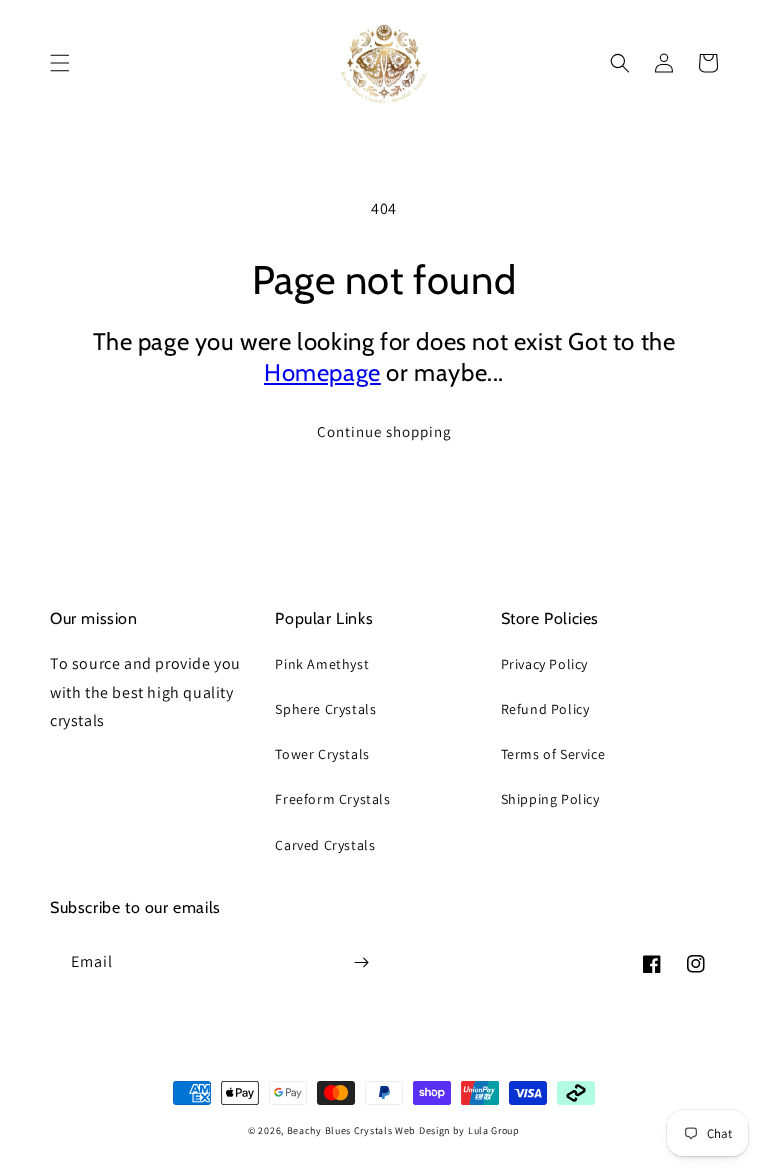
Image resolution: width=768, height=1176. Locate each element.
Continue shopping (384, 431)
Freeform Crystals (332, 799)
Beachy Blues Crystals (341, 1130)
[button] (60, 63)
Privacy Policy (544, 664)
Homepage (322, 372)
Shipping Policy (550, 799)
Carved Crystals (325, 845)
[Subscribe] (361, 962)
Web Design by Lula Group (457, 1130)
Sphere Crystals (325, 709)
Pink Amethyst (322, 664)
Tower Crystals (322, 754)
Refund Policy (545, 709)
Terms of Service (553, 754)
